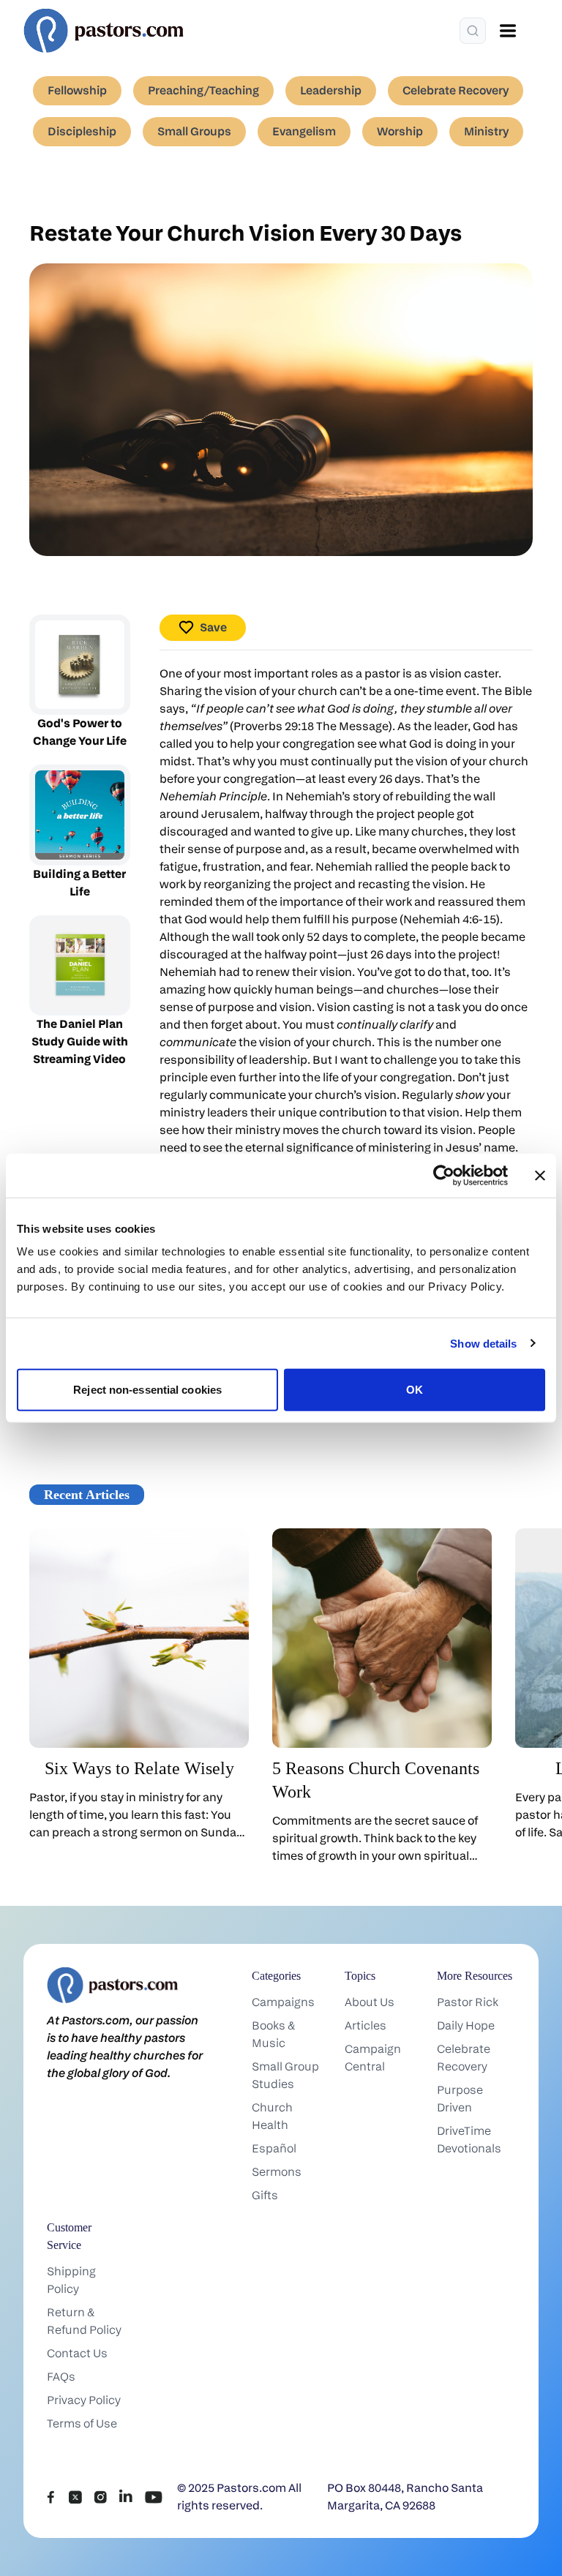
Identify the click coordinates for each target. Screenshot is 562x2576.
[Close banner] (540, 1175)
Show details (483, 1343)
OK (415, 1390)
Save (213, 627)
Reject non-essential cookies (147, 1390)
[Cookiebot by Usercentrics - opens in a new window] (444, 1175)
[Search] (473, 31)
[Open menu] (508, 31)
